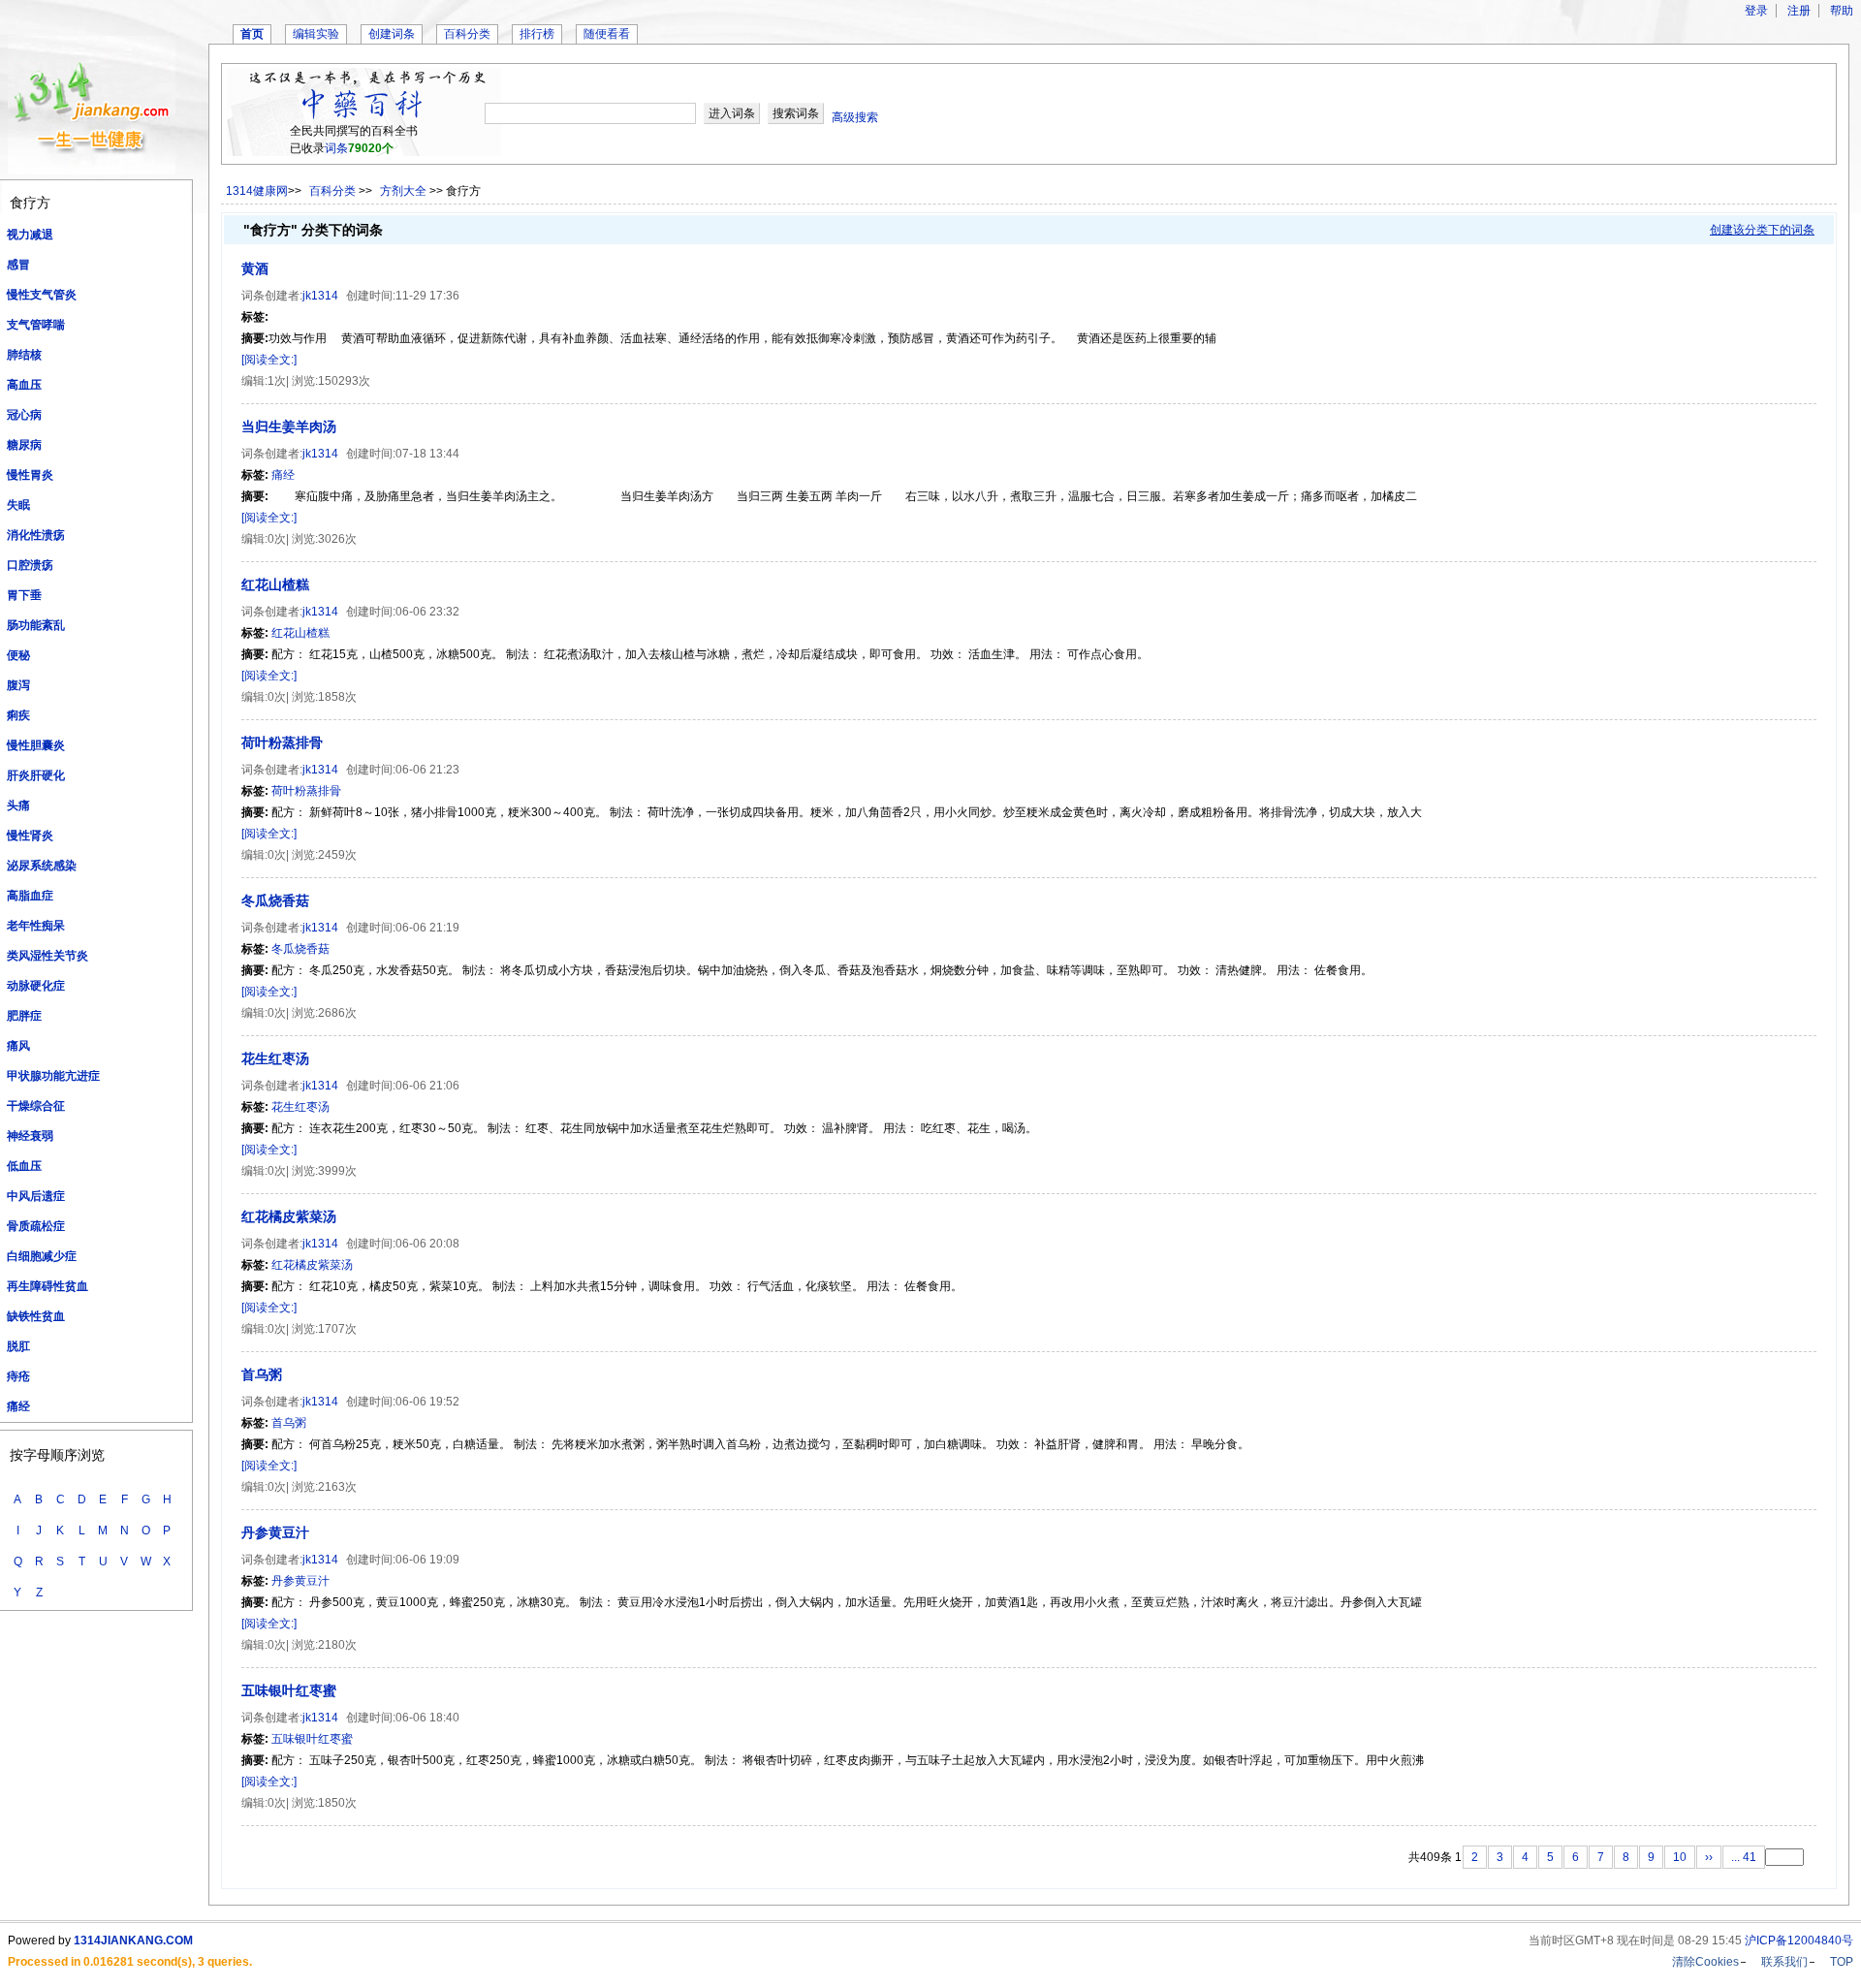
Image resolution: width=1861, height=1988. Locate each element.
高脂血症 (30, 896)
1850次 (337, 1803)
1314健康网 (257, 191)
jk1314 (320, 296)
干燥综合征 (36, 1106)
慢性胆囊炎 (36, 745)
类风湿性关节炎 (47, 956)
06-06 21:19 (427, 928)
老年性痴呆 (36, 926)
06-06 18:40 (427, 1718)
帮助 (1842, 11)
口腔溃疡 (30, 565)
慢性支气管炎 (42, 295)
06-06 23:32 (427, 612)
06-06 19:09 (427, 1560)
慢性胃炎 (30, 475)
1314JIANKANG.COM (133, 1941)
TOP (1842, 1962)
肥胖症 (24, 1016)
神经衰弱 (30, 1136)
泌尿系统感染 (42, 866)
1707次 (337, 1329)
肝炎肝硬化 (36, 775)
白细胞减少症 (42, 1256)
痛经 (18, 1406)
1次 (277, 381)
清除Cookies (1705, 1962)
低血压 (24, 1166)
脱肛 (18, 1346)
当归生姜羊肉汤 (289, 426)
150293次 (344, 381)
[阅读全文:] (269, 360)
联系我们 (1784, 1962)
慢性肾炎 (30, 836)
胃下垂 (24, 595)
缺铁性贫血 (36, 1316)
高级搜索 (855, 117)
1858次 (337, 697)
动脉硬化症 (36, 986)
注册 (1799, 11)
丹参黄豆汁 (275, 1532)
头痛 (18, 805)
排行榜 (537, 34)
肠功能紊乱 (36, 625)
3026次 (337, 539)
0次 (277, 539)
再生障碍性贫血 (47, 1286)
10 (1680, 1857)
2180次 (337, 1645)
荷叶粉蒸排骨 (282, 742)
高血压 (24, 385)
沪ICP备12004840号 (1799, 1941)
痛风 (18, 1046)
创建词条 (392, 34)
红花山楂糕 (275, 584)
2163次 (337, 1487)
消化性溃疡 (36, 535)
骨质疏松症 (36, 1226)
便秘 (18, 655)
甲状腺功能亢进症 (53, 1076)
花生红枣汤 (275, 1058)
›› (1709, 1857)
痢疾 (18, 715)
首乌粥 (262, 1374)
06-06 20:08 (427, 1244)
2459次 (337, 855)
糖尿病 (24, 445)
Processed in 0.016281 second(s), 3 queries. (130, 1962)
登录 (1756, 11)
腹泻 (18, 685)
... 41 (1744, 1857)
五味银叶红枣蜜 (289, 1690)
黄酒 (255, 268)
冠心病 (24, 415)
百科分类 (467, 34)
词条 (336, 148)
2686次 (337, 1013)
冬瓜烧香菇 (275, 900)
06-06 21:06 (427, 1086)
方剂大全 (405, 191)
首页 (252, 34)
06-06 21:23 (427, 770)
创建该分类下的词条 (1762, 230)
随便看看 (607, 34)
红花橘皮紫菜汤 (289, 1216)
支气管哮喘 (36, 325)
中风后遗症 (36, 1196)
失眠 (18, 505)
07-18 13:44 (427, 454)
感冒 (18, 265)
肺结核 (24, 355)
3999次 (337, 1171)
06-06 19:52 (427, 1402)
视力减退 (30, 235)
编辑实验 (316, 34)
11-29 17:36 (427, 296)
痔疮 (18, 1376)
